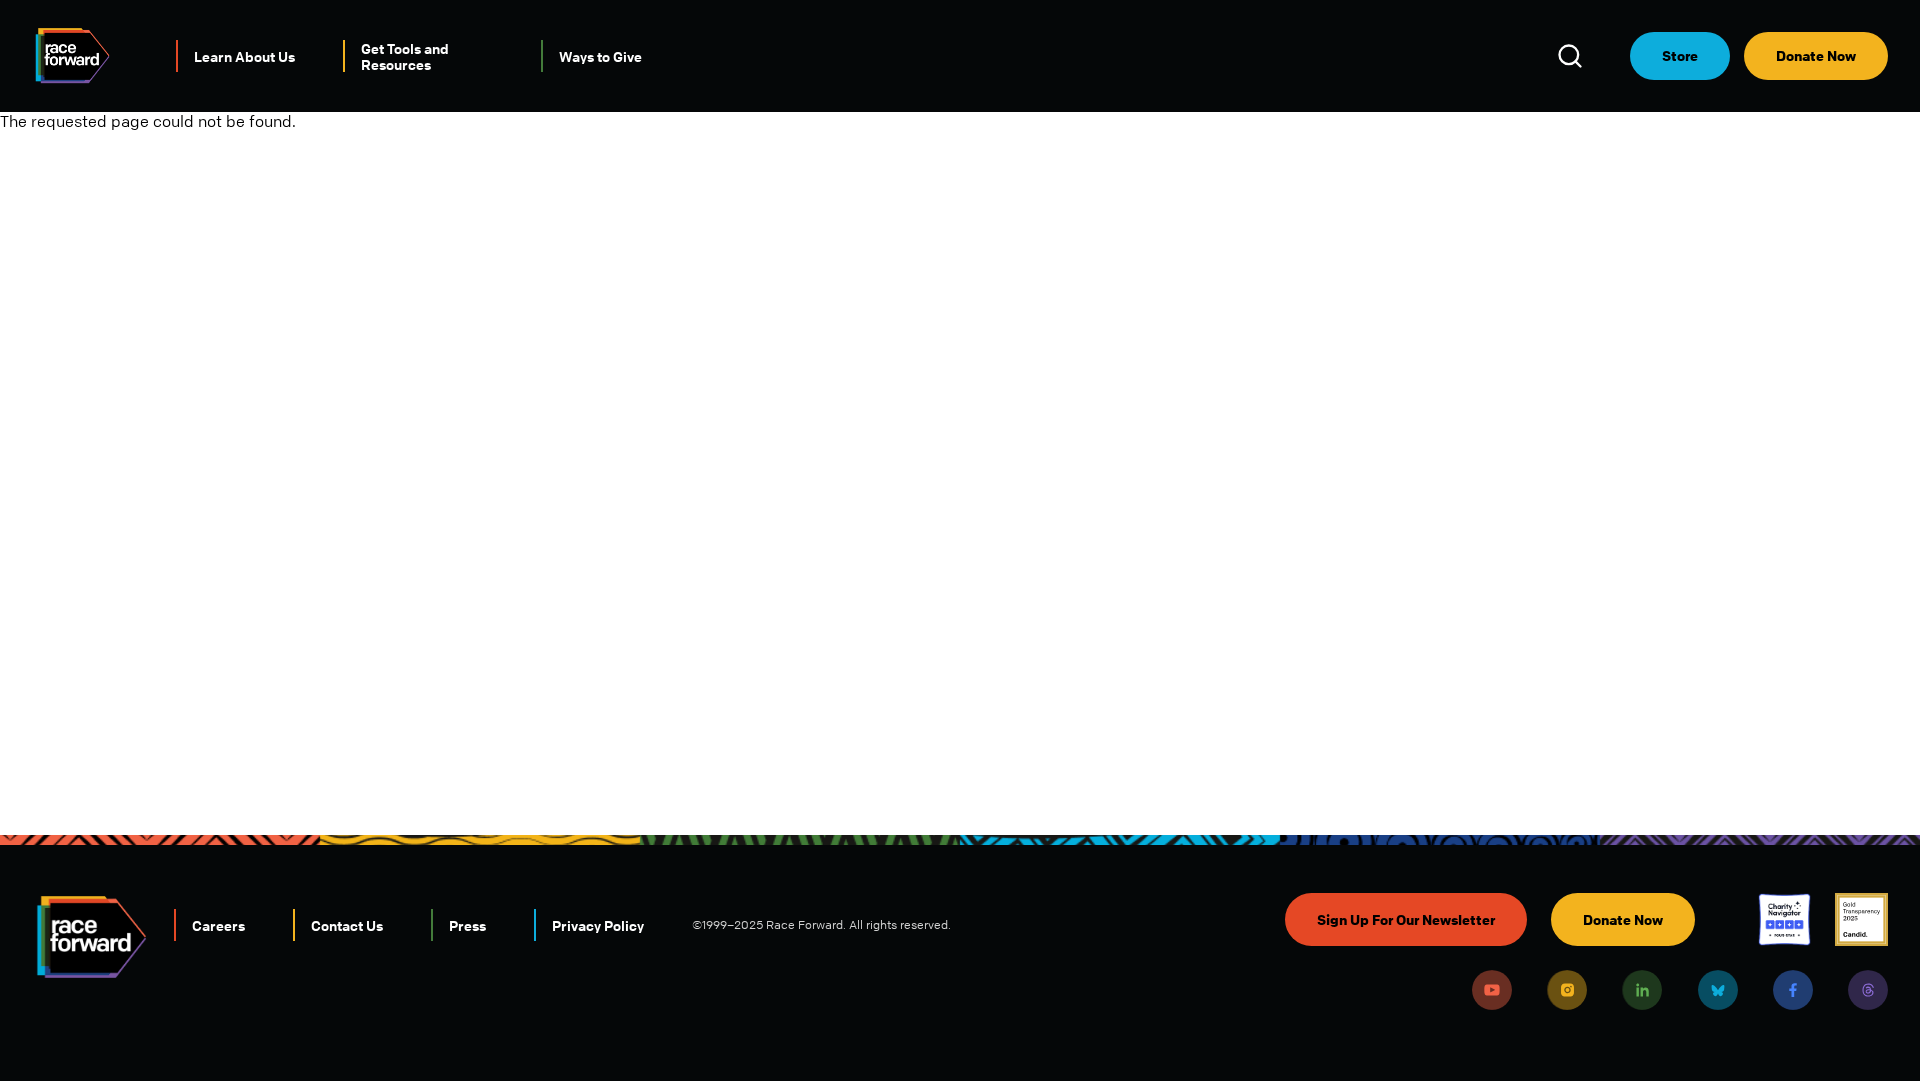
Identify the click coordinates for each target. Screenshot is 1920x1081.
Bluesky (1718, 990)
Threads (1868, 990)
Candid (1861, 919)
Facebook (1793, 990)
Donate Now (1816, 55)
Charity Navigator (1784, 919)
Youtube (1492, 990)
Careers (218, 925)
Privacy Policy (598, 925)
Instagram (1567, 990)
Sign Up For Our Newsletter (1406, 919)
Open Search (1573, 56)
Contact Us (347, 925)
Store (1680, 55)
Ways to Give (600, 56)
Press (467, 925)
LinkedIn (1642, 990)
